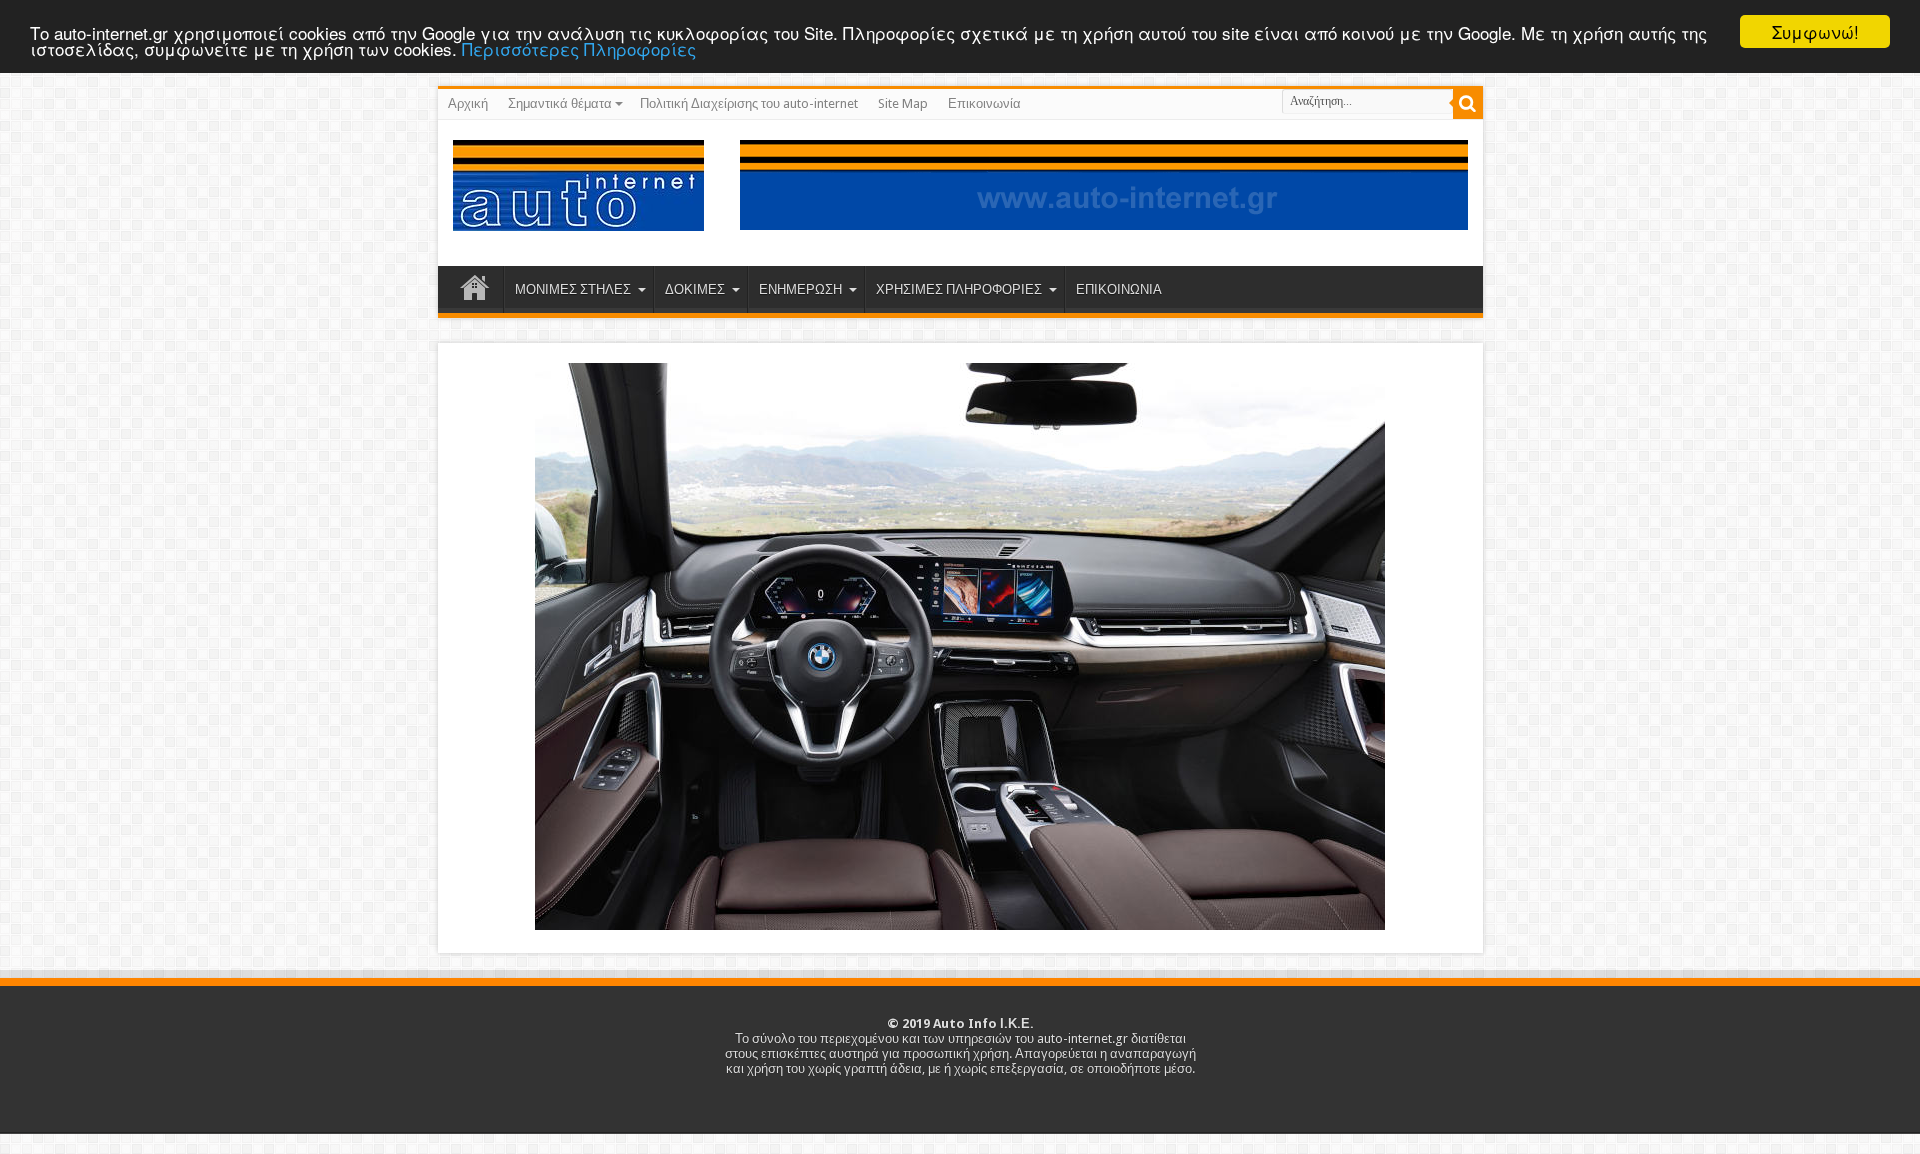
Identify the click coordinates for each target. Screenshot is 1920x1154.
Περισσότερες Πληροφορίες (579, 49)
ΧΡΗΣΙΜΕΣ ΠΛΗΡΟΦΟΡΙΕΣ (959, 289)
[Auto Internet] (578, 216)
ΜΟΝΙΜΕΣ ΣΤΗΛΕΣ (573, 289)
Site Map (903, 103)
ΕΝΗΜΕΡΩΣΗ (800, 289)
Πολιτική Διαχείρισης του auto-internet (749, 103)
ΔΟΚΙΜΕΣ (695, 289)
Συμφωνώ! (1815, 31)
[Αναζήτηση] (1468, 104)
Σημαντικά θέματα (560, 103)
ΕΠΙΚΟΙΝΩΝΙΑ (1119, 289)
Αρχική (468, 103)
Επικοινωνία (984, 103)
